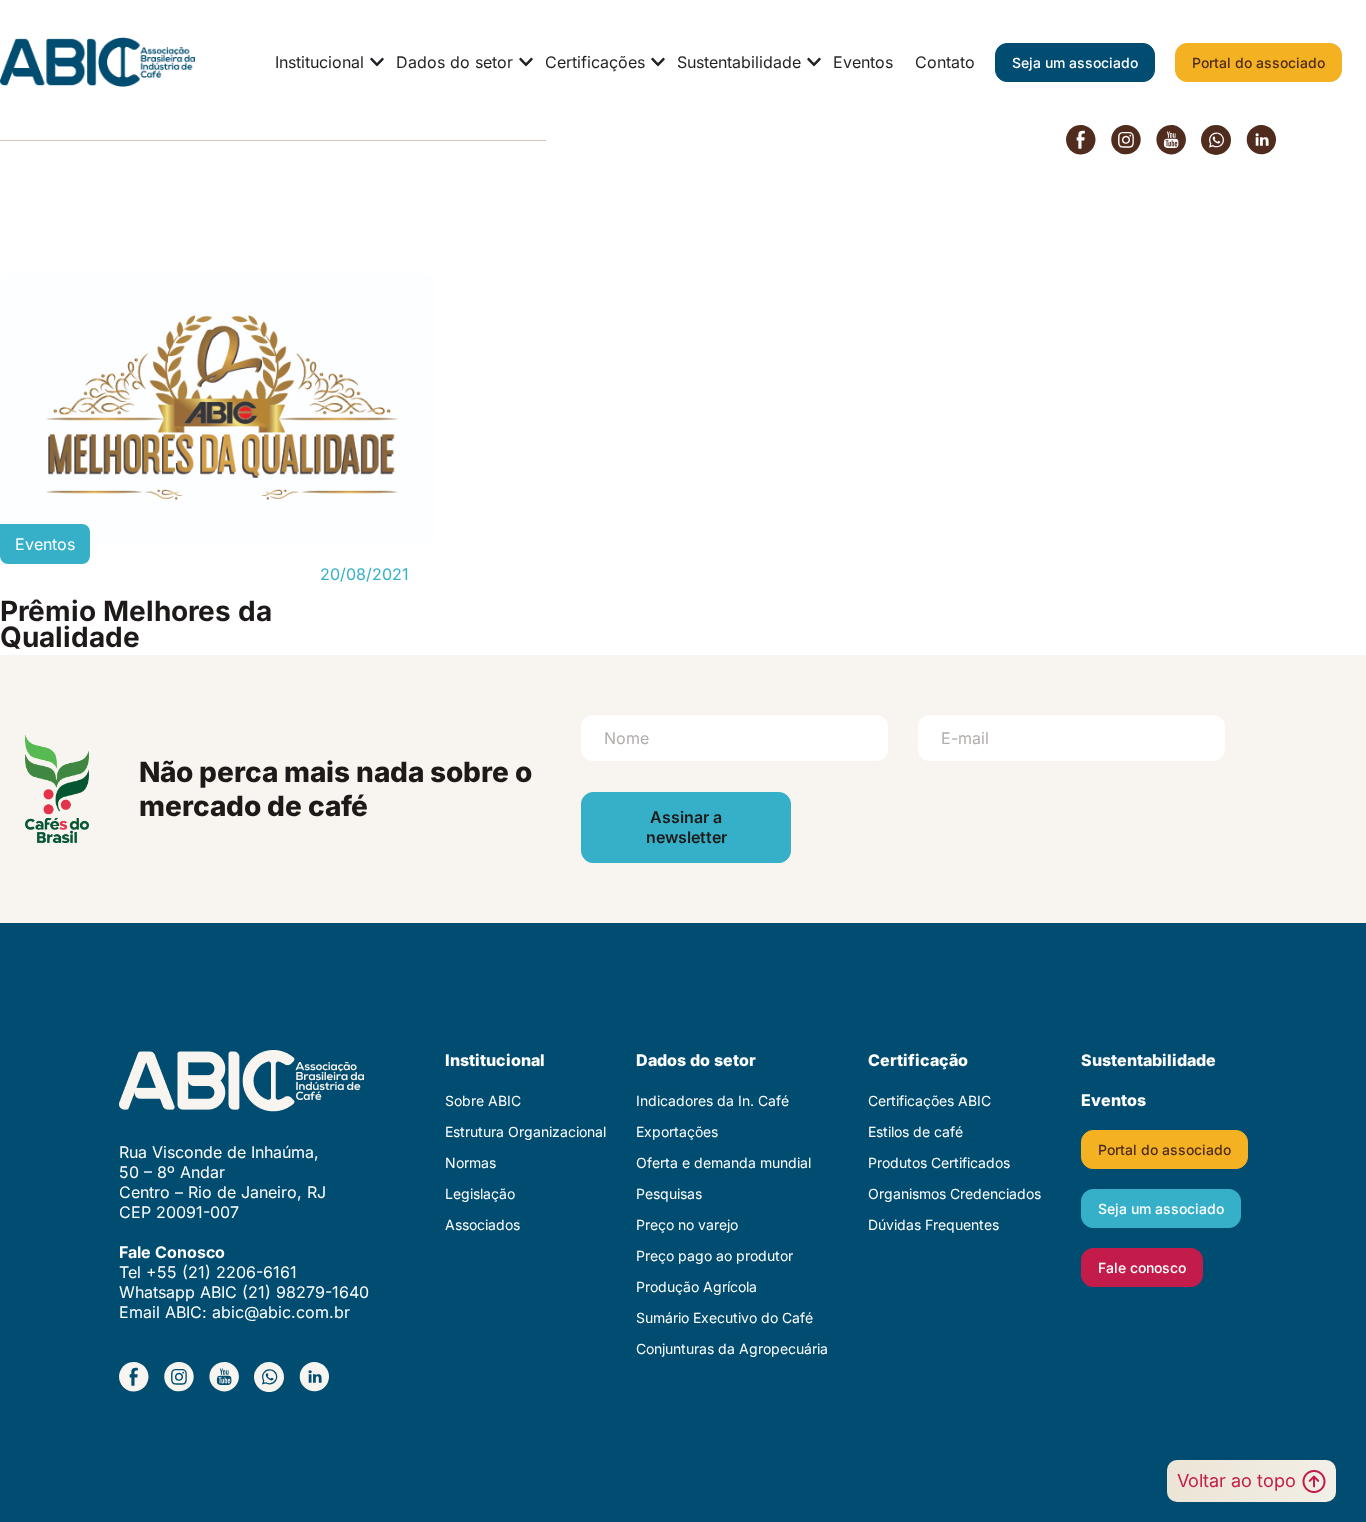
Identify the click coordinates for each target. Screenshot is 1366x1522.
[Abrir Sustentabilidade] (814, 62)
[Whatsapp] (1216, 140)
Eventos (1113, 1100)
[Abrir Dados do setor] (526, 62)
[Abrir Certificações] (658, 62)
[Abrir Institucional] (377, 62)
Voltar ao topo (1236, 1480)
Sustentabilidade (1148, 1060)
